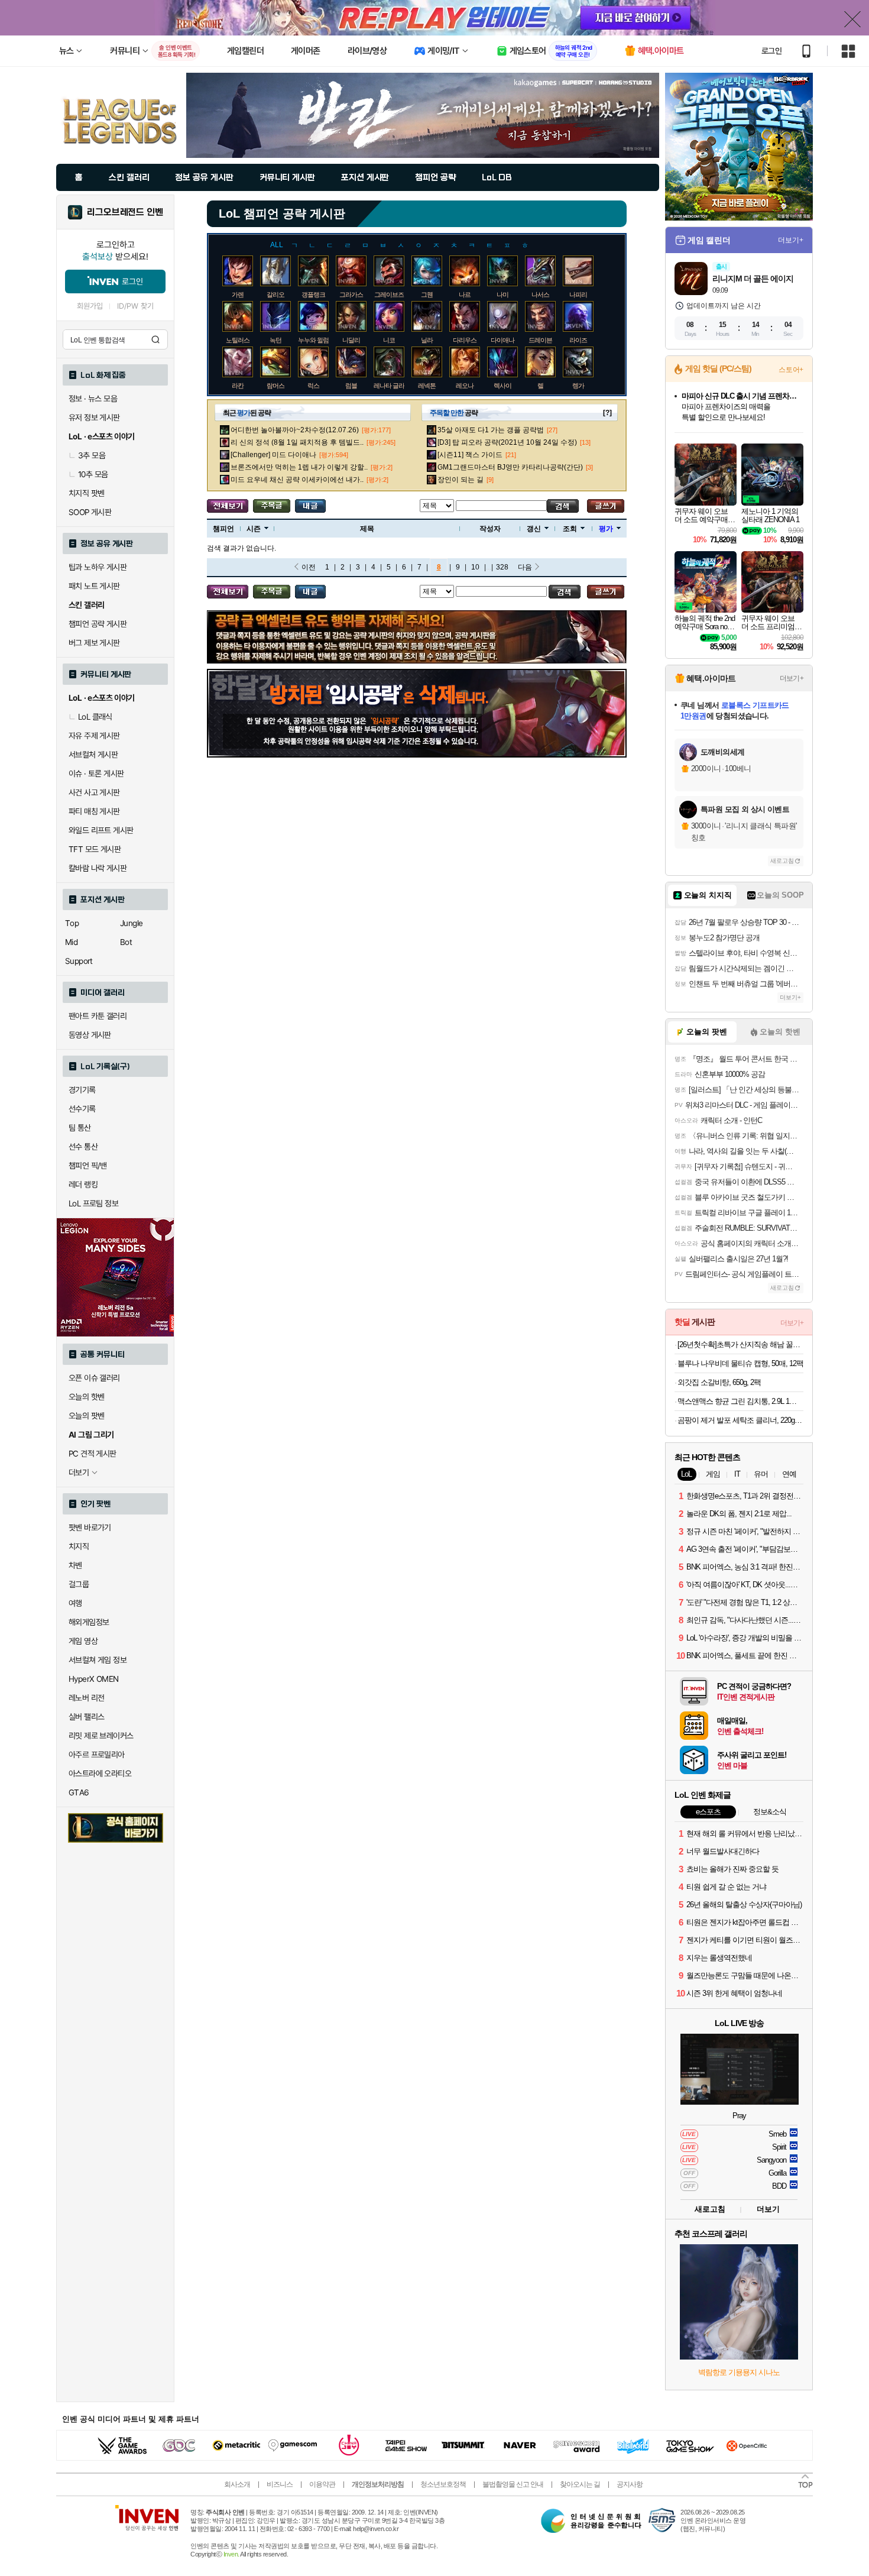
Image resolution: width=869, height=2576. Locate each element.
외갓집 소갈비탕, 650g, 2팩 (719, 1382)
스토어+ (791, 370)
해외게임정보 (89, 1622)
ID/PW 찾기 (135, 306)
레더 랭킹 (83, 1185)
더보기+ (791, 240)
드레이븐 (540, 340)
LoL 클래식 (95, 717)
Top (72, 923)
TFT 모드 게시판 (95, 849)
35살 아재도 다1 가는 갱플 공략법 (491, 430)
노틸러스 (238, 340)
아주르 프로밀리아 (97, 1755)
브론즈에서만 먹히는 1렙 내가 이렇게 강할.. (299, 467)
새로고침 (782, 861)
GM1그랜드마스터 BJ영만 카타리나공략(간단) (510, 467)
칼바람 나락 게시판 (98, 868)
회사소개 (237, 2484)
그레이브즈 (389, 295)
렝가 (578, 386)
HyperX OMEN (93, 1679)
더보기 (768, 2209)
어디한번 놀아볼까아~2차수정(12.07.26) (295, 430)
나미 (502, 295)
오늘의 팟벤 (86, 1416)
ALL (277, 245)
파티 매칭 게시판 (94, 811)
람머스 (275, 386)
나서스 (540, 295)
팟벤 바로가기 (90, 1528)
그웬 (427, 295)
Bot (126, 942)
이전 (309, 567)
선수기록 (82, 1109)
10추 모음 (93, 474)
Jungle (131, 923)
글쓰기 (606, 506)
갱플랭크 (313, 295)
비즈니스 (280, 2484)
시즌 (254, 529)
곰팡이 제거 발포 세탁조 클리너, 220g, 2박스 (740, 1420)
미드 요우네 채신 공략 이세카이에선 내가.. (297, 480)
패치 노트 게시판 (94, 586)
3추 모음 (92, 455)
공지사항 (630, 2484)
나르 (465, 295)
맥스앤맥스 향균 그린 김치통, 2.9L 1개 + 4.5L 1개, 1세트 (740, 1401)
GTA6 (79, 1792)
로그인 (771, 51)
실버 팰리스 (86, 1717)
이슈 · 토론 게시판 (96, 774)
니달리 (351, 340)
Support (79, 961)
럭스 (313, 386)
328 (502, 567)
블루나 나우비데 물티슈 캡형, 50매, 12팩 (740, 1363)
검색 (155, 339)
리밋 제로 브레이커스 (101, 1736)
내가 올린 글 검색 (310, 506)
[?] (607, 413)
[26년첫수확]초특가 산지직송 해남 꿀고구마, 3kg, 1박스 (740, 1344)
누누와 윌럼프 (316, 340)
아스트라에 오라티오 (100, 1774)
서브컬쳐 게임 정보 (98, 1660)
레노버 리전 (86, 1698)
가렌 (238, 295)
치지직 (79, 1546)
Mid (71, 942)
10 (475, 567)
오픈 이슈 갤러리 (94, 1378)
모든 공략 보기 (228, 506)
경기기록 (82, 1090)
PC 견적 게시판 (93, 1454)
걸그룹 (79, 1584)
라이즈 (578, 340)
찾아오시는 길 (580, 2484)
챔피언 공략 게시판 (98, 624)
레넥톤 (427, 386)
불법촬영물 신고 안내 (513, 2484)
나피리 (578, 295)
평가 (606, 529)
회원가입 (90, 306)
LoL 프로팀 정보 (93, 1203)
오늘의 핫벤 (86, 1397)
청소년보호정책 (443, 2484)
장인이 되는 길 (461, 480)
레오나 (465, 386)
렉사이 (502, 386)
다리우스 (465, 340)
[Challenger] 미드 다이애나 (273, 455)
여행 (75, 1603)
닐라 (427, 340)
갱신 (534, 529)
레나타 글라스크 (395, 386)
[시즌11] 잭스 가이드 (470, 455)
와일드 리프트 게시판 (101, 830)
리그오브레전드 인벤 (125, 212)
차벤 (75, 1565)
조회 (570, 529)
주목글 (272, 506)
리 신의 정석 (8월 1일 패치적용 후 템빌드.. (297, 442)
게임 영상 (83, 1641)
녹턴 (275, 340)
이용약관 (322, 2484)
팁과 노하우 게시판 (98, 567)
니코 (389, 340)
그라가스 (351, 295)
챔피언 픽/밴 (88, 1166)
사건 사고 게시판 (94, 792)
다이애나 (502, 340)
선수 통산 (83, 1147)
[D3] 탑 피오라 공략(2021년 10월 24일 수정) (507, 442)
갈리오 (275, 295)
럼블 (351, 386)
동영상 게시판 (90, 1035)
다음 (525, 567)
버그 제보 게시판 (94, 643)
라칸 (238, 386)
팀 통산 (80, 1128)
